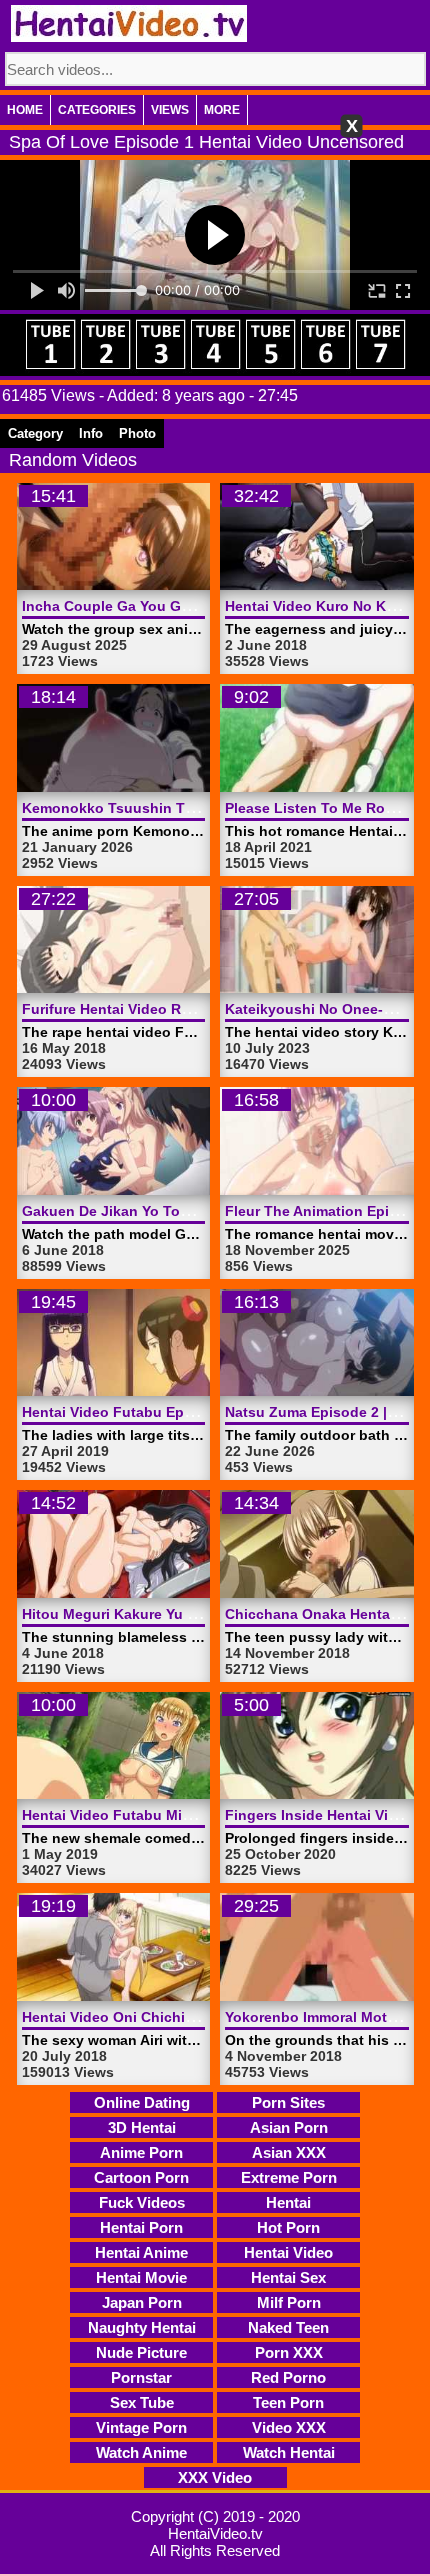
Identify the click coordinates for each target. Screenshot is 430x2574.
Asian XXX (289, 2152)
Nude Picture (141, 2352)
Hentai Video (288, 2252)
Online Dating (142, 2102)
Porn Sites (288, 2102)
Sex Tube (142, 2402)
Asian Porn (289, 2127)
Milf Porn (289, 2302)
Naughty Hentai (142, 2327)
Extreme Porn (289, 2177)
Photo (137, 433)
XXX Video (215, 2477)
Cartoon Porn (141, 2177)
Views (170, 110)
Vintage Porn (141, 2427)
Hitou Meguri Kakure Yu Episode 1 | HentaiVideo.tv (194, 1614)
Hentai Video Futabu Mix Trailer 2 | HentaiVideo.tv (191, 1815)
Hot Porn (288, 2227)
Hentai (288, 2202)
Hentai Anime (141, 2252)
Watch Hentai (289, 2452)
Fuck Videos (142, 2202)
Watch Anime (141, 2452)
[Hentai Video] (129, 23)
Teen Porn (288, 2402)
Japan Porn (142, 2302)
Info (91, 433)
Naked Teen (288, 2327)
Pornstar (141, 2377)
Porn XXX (289, 2352)
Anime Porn (141, 2152)
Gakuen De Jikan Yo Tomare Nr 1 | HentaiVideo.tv (189, 1211)
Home (25, 110)
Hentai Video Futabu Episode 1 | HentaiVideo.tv (184, 1412)
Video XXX (289, 2427)
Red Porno (288, 2377)
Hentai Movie (141, 2277)
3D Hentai (142, 2127)
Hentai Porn (141, 2227)
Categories (97, 110)
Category (35, 433)
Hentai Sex (288, 2277)
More (222, 110)
